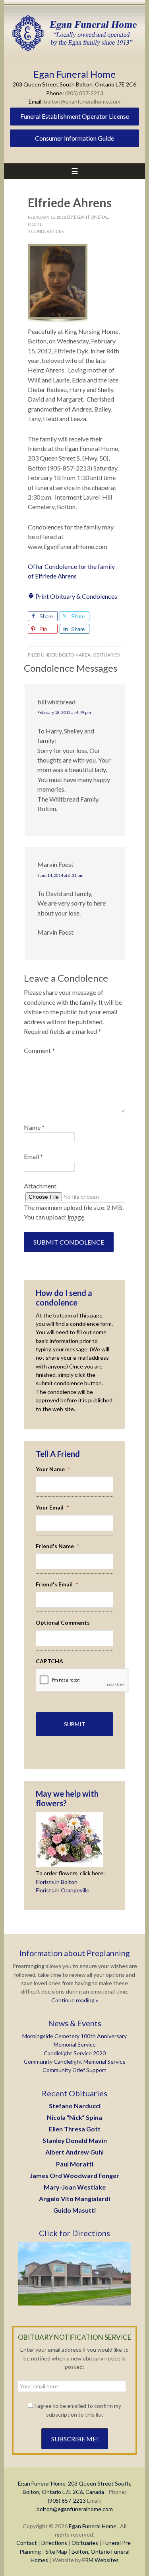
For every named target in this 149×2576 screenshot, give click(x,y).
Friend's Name (57, 1546)
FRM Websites (101, 2560)
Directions (54, 2543)
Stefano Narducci (75, 2106)
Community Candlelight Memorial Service (75, 2061)
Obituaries (106, 655)
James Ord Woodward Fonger (74, 2175)
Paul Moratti (75, 2164)
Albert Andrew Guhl (74, 2152)
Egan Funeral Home (93, 2526)
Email (33, 1156)
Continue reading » (75, 2000)
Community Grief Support (74, 2070)
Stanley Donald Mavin (75, 2140)
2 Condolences (46, 231)
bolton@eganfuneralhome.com (82, 101)
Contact (27, 2543)
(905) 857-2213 (84, 93)
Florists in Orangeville (63, 1890)
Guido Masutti (74, 2210)
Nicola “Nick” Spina (74, 2117)
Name (34, 1127)
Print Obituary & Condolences (76, 596)
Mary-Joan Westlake (75, 2187)
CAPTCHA (49, 1661)
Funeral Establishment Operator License (75, 116)
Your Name (53, 1469)
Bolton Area (75, 655)
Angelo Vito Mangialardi (74, 2199)
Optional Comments (63, 1622)
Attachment (40, 1186)
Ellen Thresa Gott (75, 2129)
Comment (39, 1050)
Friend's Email (57, 1584)
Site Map (56, 2551)
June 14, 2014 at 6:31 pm (60, 875)
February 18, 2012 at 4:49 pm (64, 712)
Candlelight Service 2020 (75, 2053)
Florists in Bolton (57, 1882)
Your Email (52, 1507)
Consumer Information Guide (74, 138)
